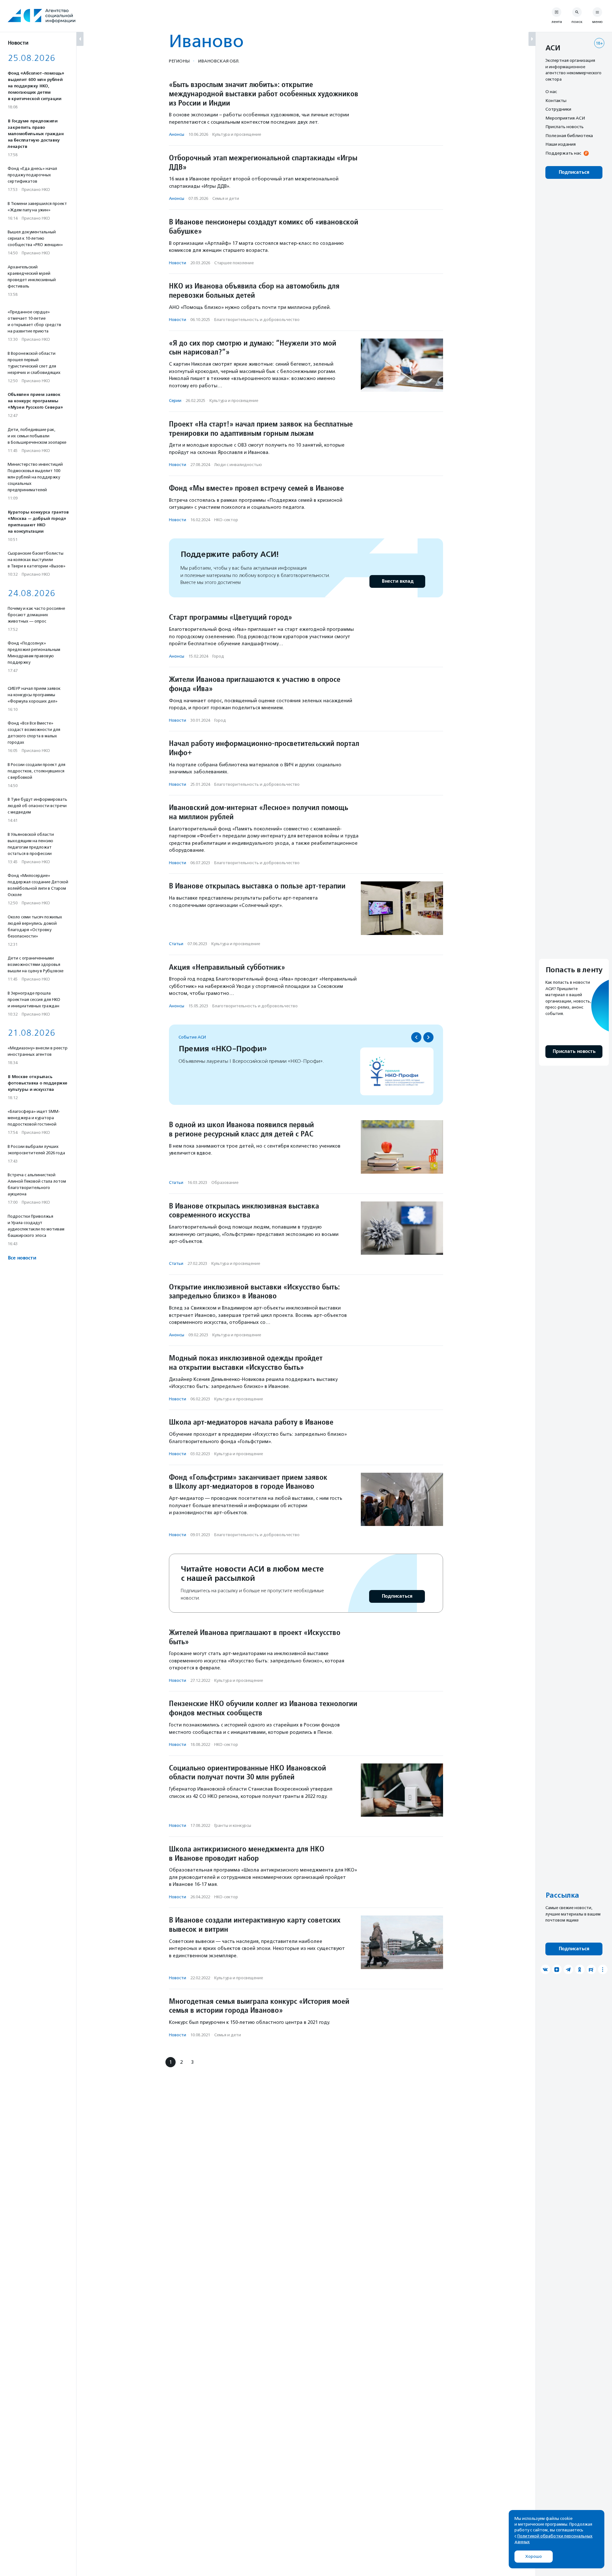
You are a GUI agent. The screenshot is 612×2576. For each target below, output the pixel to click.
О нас (551, 91)
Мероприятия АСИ (565, 118)
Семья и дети (226, 198)
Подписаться (397, 1596)
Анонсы (177, 134)
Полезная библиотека (569, 135)
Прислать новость (565, 127)
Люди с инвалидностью (238, 465)
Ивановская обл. (219, 61)
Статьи (176, 944)
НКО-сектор (226, 520)
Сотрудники (558, 109)
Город (218, 656)
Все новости (22, 1258)
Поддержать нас (563, 153)
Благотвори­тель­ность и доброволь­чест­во (257, 320)
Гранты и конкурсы (233, 1825)
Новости (178, 263)
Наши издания (561, 144)
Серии (175, 401)
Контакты (556, 100)
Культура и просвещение (237, 134)
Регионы (179, 61)
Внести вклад (397, 581)
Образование (225, 1182)
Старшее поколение (234, 263)
